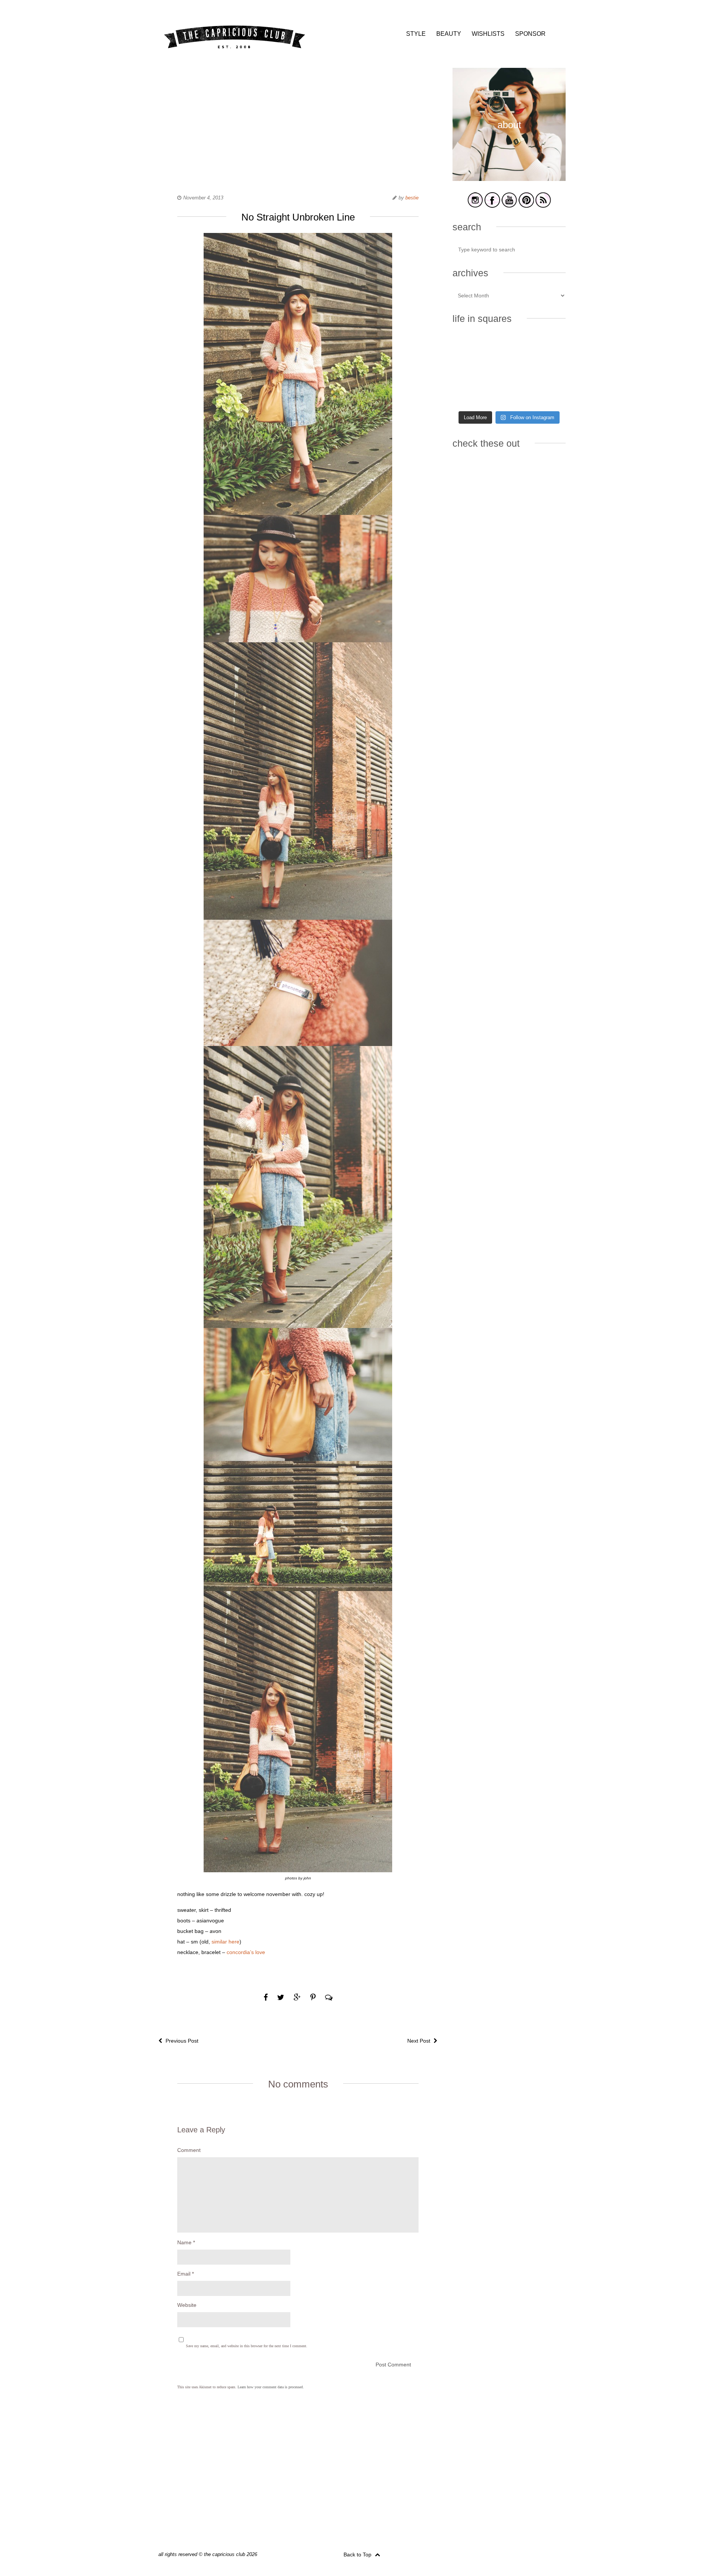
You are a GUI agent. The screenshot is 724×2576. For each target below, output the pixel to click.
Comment (189, 2150)
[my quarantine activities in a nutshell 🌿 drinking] (548, 395)
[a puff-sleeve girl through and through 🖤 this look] (548, 371)
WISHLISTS (488, 34)
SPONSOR (530, 34)
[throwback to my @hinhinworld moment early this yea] (470, 395)
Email (186, 2274)
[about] (509, 180)
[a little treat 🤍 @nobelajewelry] (548, 348)
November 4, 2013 (203, 198)
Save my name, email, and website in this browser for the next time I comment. (247, 2346)
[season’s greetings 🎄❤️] (470, 348)
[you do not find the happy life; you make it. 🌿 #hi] (509, 348)
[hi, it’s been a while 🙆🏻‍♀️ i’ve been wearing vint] (509, 395)
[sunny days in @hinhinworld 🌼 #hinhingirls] (470, 371)
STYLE (416, 34)
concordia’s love (246, 1952)
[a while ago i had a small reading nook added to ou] (509, 371)
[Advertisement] (298, 121)
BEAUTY (449, 34)
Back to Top (358, 2555)
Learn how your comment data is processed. (271, 2387)
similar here (225, 1942)
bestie (412, 198)
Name (186, 2242)
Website (187, 2305)
